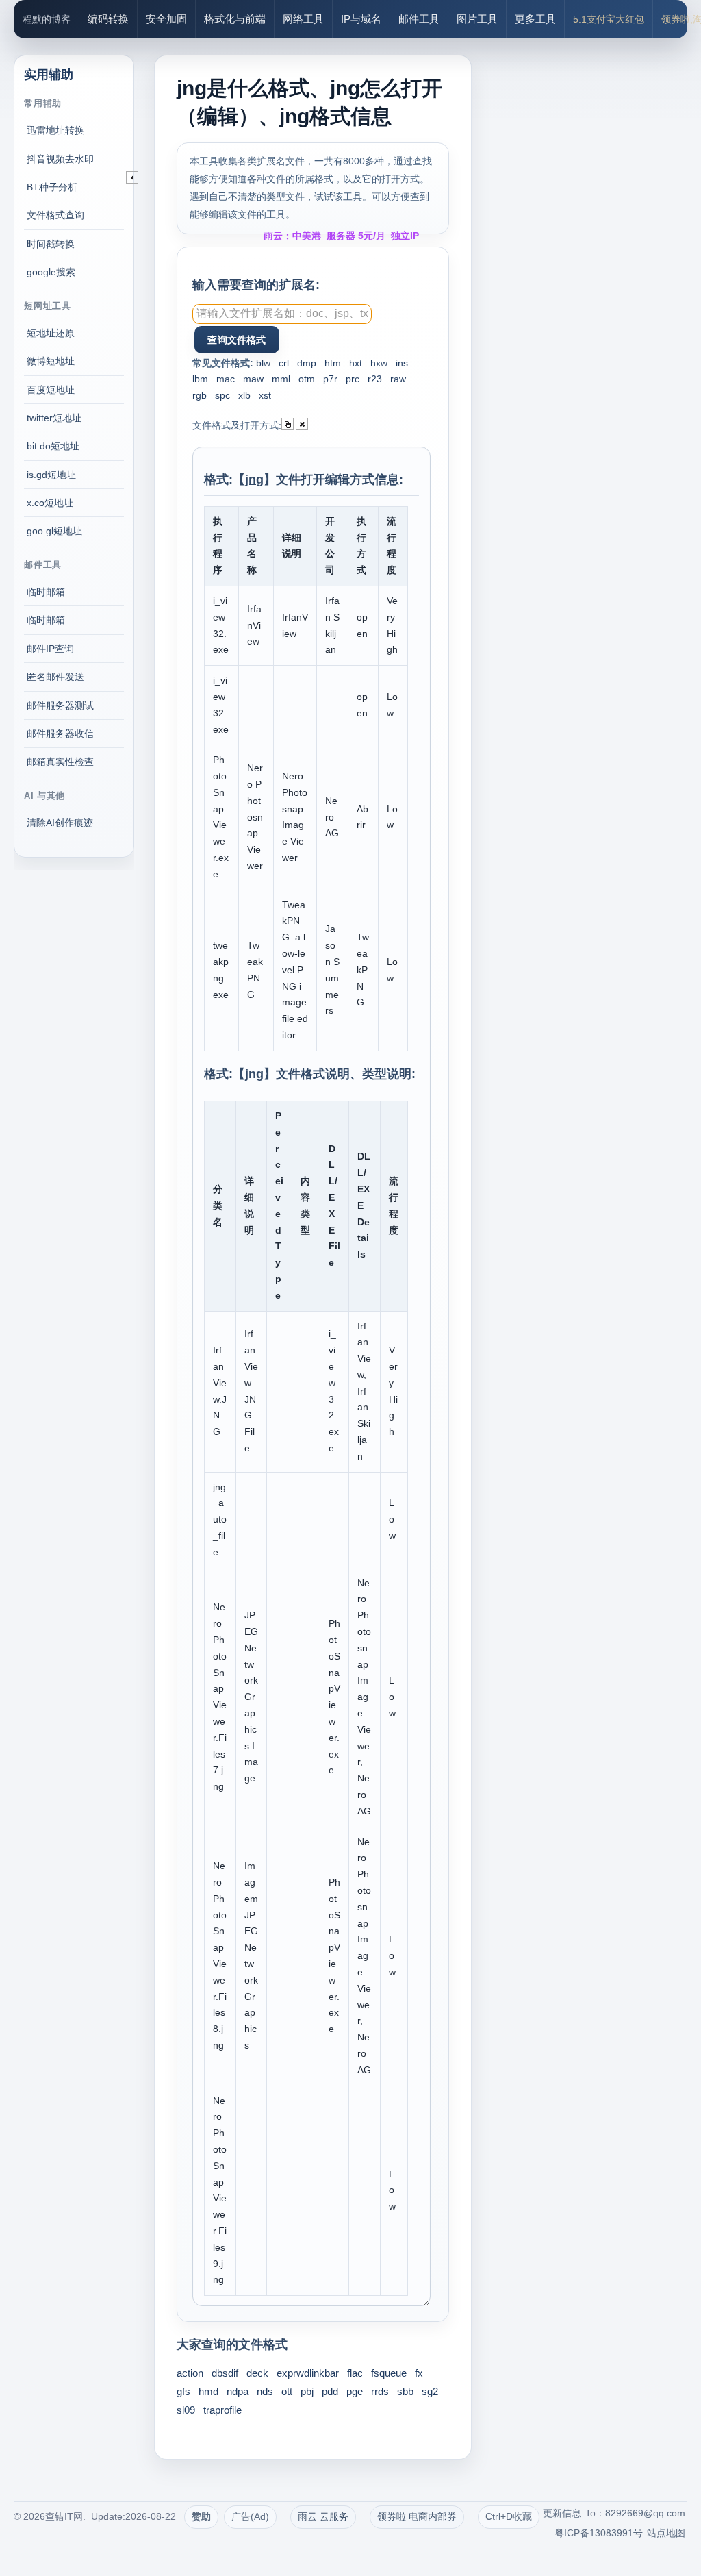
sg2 (430, 2391)
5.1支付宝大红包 (609, 19)
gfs (183, 2391)
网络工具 (303, 19)
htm (333, 363)
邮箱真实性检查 (60, 762)
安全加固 (166, 19)
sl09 (186, 2410)
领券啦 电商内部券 (417, 2516)
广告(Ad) (250, 2516)
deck (257, 2373)
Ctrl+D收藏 (509, 2516)
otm (307, 379)
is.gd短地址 (51, 475)
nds (265, 2391)
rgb (200, 395)
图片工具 (477, 19)
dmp (307, 363)
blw (263, 363)
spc (222, 395)
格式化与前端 (235, 19)
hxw (379, 363)
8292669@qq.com (645, 2513)
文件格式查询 (55, 215)
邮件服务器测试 (60, 705)
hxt (356, 363)
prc (353, 379)
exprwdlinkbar (308, 2373)
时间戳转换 (51, 244)
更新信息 (562, 2513)
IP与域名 (361, 19)
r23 (375, 379)
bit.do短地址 (53, 446)
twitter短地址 (54, 418)
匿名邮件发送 (55, 677)
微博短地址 (51, 361)
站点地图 (666, 2533)
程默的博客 (47, 19)
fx (419, 2373)
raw (398, 379)
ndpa (238, 2391)
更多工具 (535, 19)
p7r (330, 379)
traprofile (222, 2410)
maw (253, 379)
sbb (405, 2391)
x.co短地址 (50, 503)
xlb (244, 395)
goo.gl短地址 (54, 531)
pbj (307, 2391)
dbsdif (225, 2373)
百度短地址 (51, 390)
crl (284, 363)
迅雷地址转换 (55, 130)
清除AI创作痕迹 (60, 823)
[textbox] (282, 314)
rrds (380, 2391)
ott (287, 2391)
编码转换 (108, 19)
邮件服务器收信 (60, 734)
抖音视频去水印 (60, 159)
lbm (200, 379)
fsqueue (389, 2373)
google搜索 (51, 272)
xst (265, 395)
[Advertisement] (588, 240)
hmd (208, 2391)
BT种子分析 (52, 187)
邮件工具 (419, 19)
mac (226, 379)
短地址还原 (51, 333)
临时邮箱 (46, 592)
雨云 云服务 (323, 2516)
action (190, 2373)
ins (402, 363)
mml (281, 379)
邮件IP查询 (50, 649)
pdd (330, 2391)
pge (355, 2391)
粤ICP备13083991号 (599, 2533)
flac (355, 2373)
